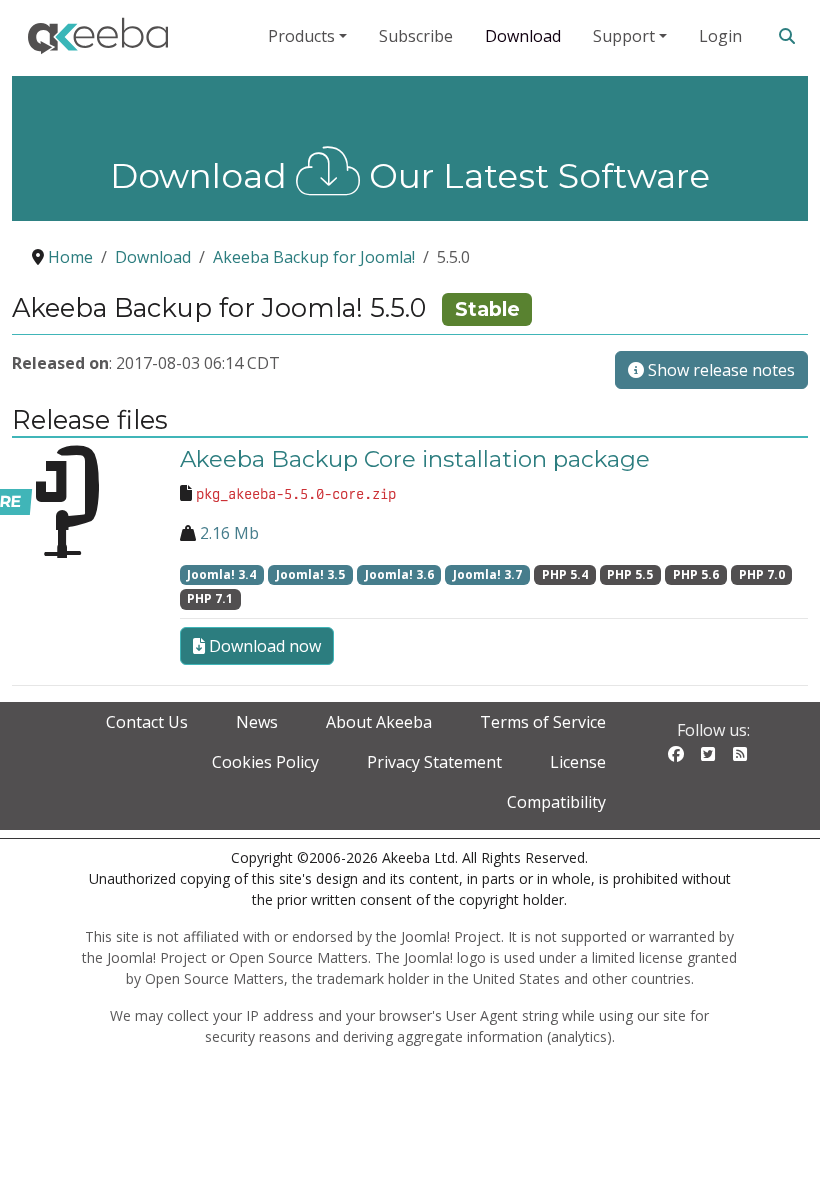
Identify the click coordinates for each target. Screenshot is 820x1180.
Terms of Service (543, 722)
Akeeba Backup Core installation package (415, 459)
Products (301, 36)
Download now (263, 646)
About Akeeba (379, 722)
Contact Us (147, 722)
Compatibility (556, 802)
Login (720, 36)
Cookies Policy (265, 762)
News (257, 722)
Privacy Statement (434, 762)
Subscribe (416, 36)
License (578, 762)
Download (523, 36)
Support (624, 36)
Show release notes (719, 370)
